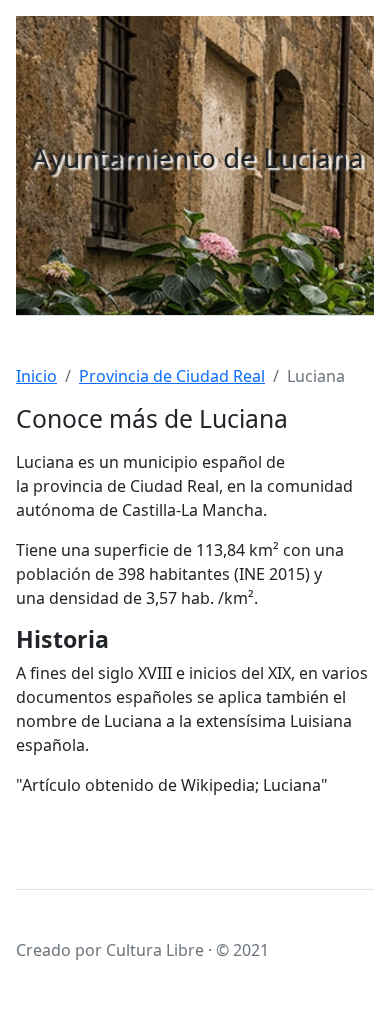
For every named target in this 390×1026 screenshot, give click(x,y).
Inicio (36, 376)
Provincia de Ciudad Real (172, 376)
